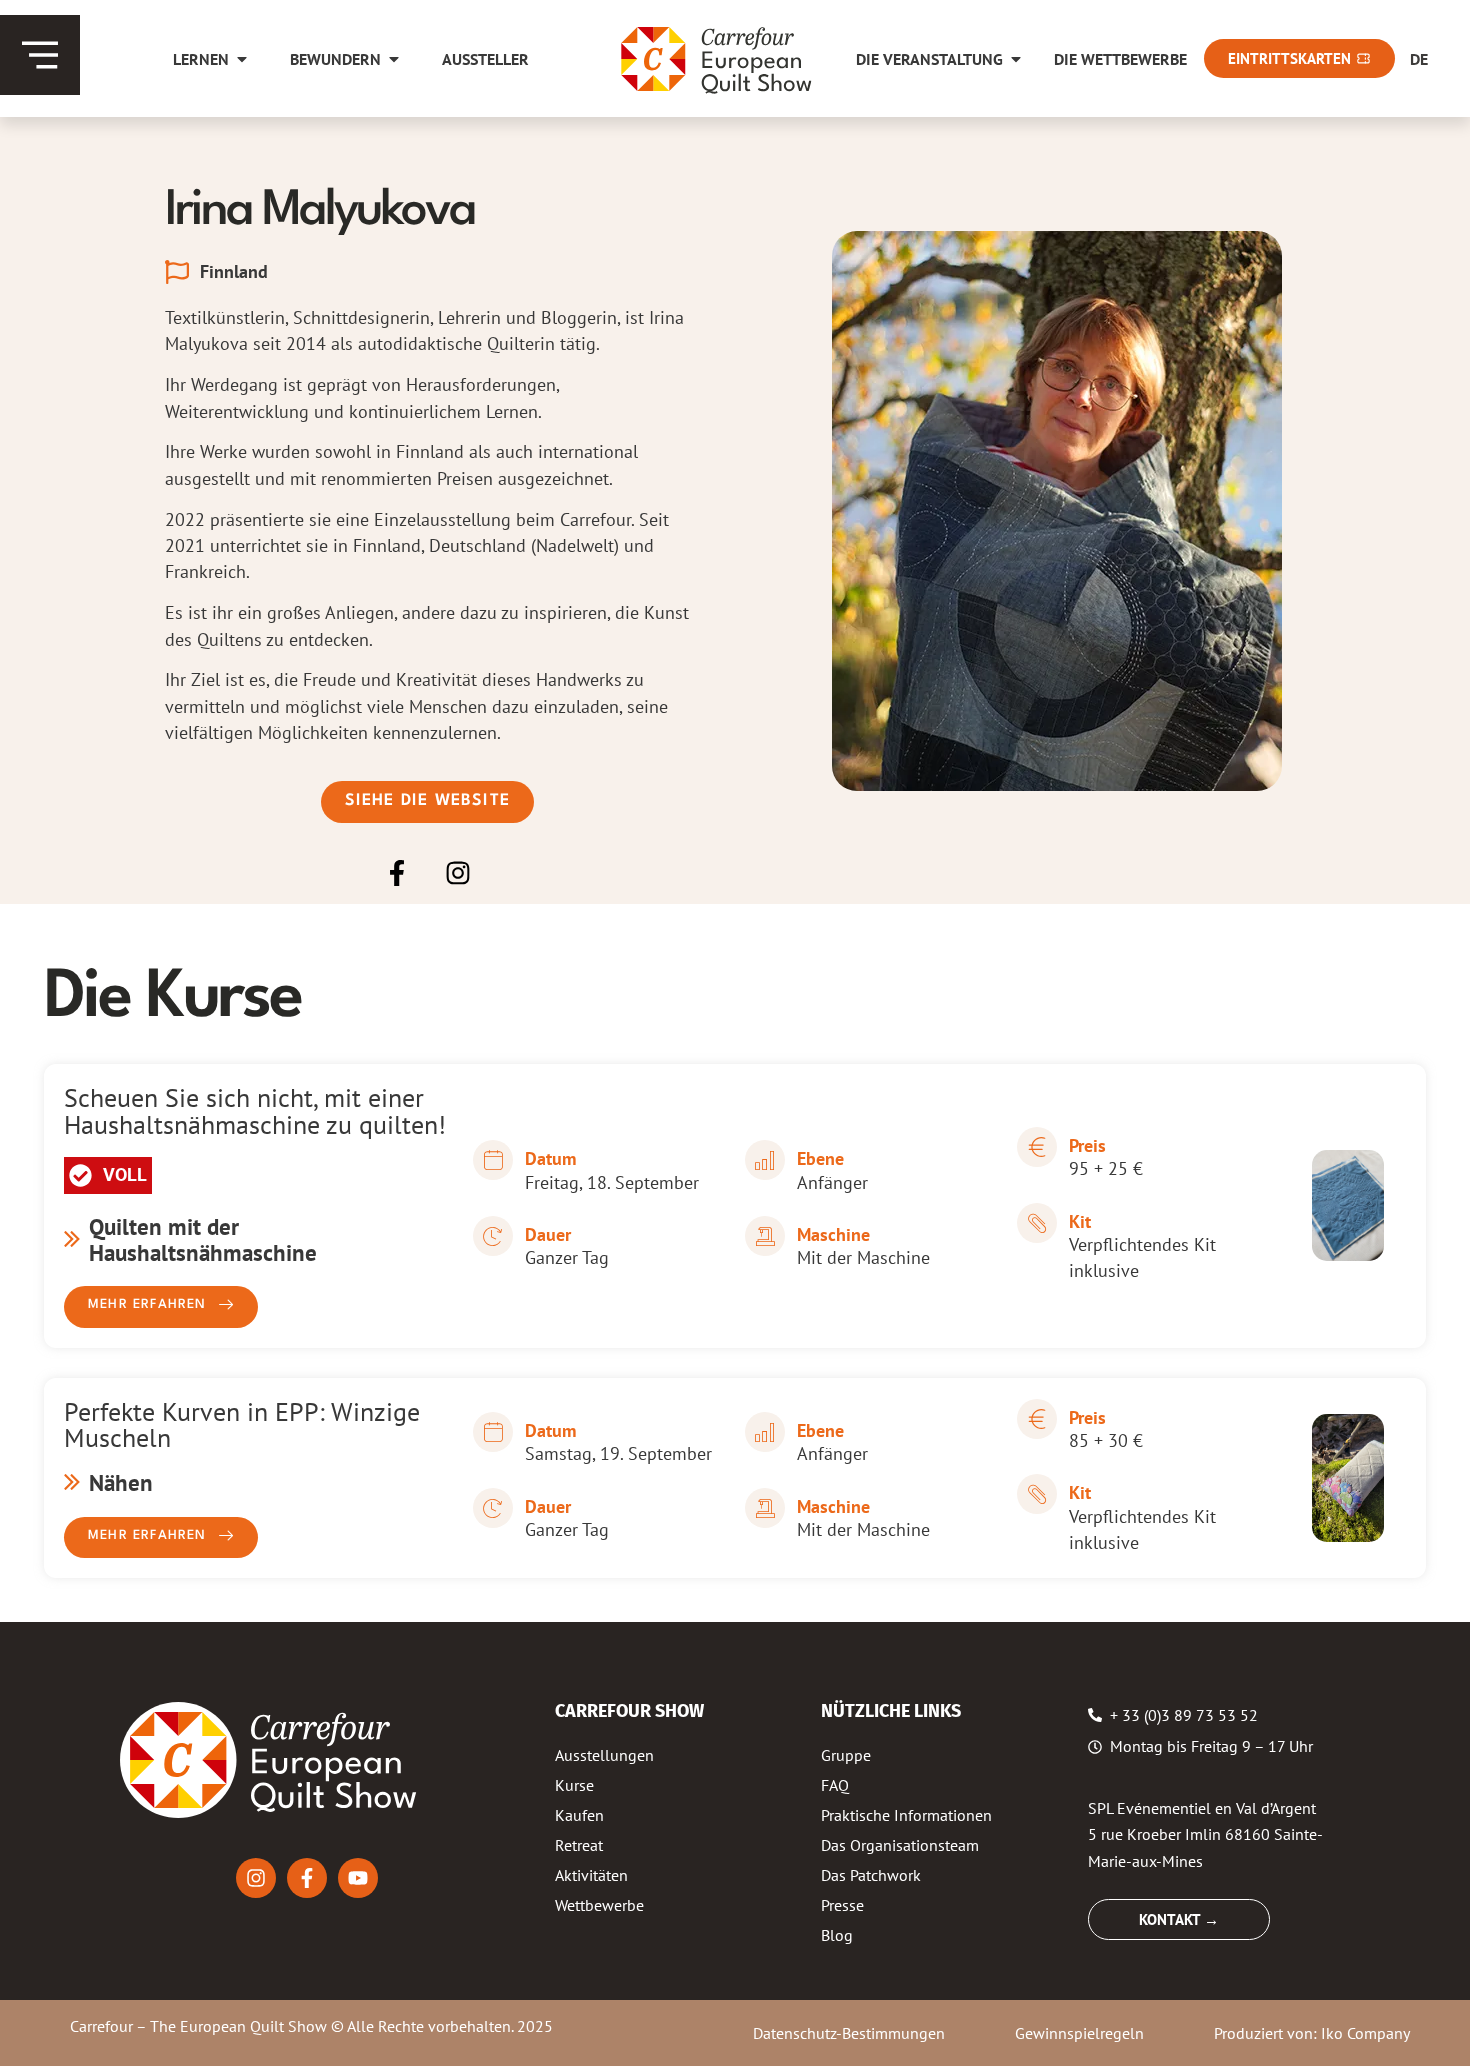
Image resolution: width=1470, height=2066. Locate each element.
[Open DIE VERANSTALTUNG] (1016, 59)
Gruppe (846, 1755)
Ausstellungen (604, 1755)
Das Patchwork (871, 1875)
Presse (842, 1905)
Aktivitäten (591, 1875)
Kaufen (579, 1815)
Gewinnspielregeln (1079, 2033)
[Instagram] (458, 874)
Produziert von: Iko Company (1312, 2033)
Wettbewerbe (599, 1905)
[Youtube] (358, 1878)
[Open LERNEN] (242, 59)
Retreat (579, 1845)
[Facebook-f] (397, 874)
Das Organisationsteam (900, 1845)
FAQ (835, 1785)
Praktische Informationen (906, 1815)
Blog (837, 1935)
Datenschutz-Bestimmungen (849, 2033)
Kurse (574, 1785)
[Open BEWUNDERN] (394, 59)
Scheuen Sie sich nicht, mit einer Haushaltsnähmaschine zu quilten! (255, 1110)
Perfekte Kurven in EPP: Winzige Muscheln (242, 1424)
